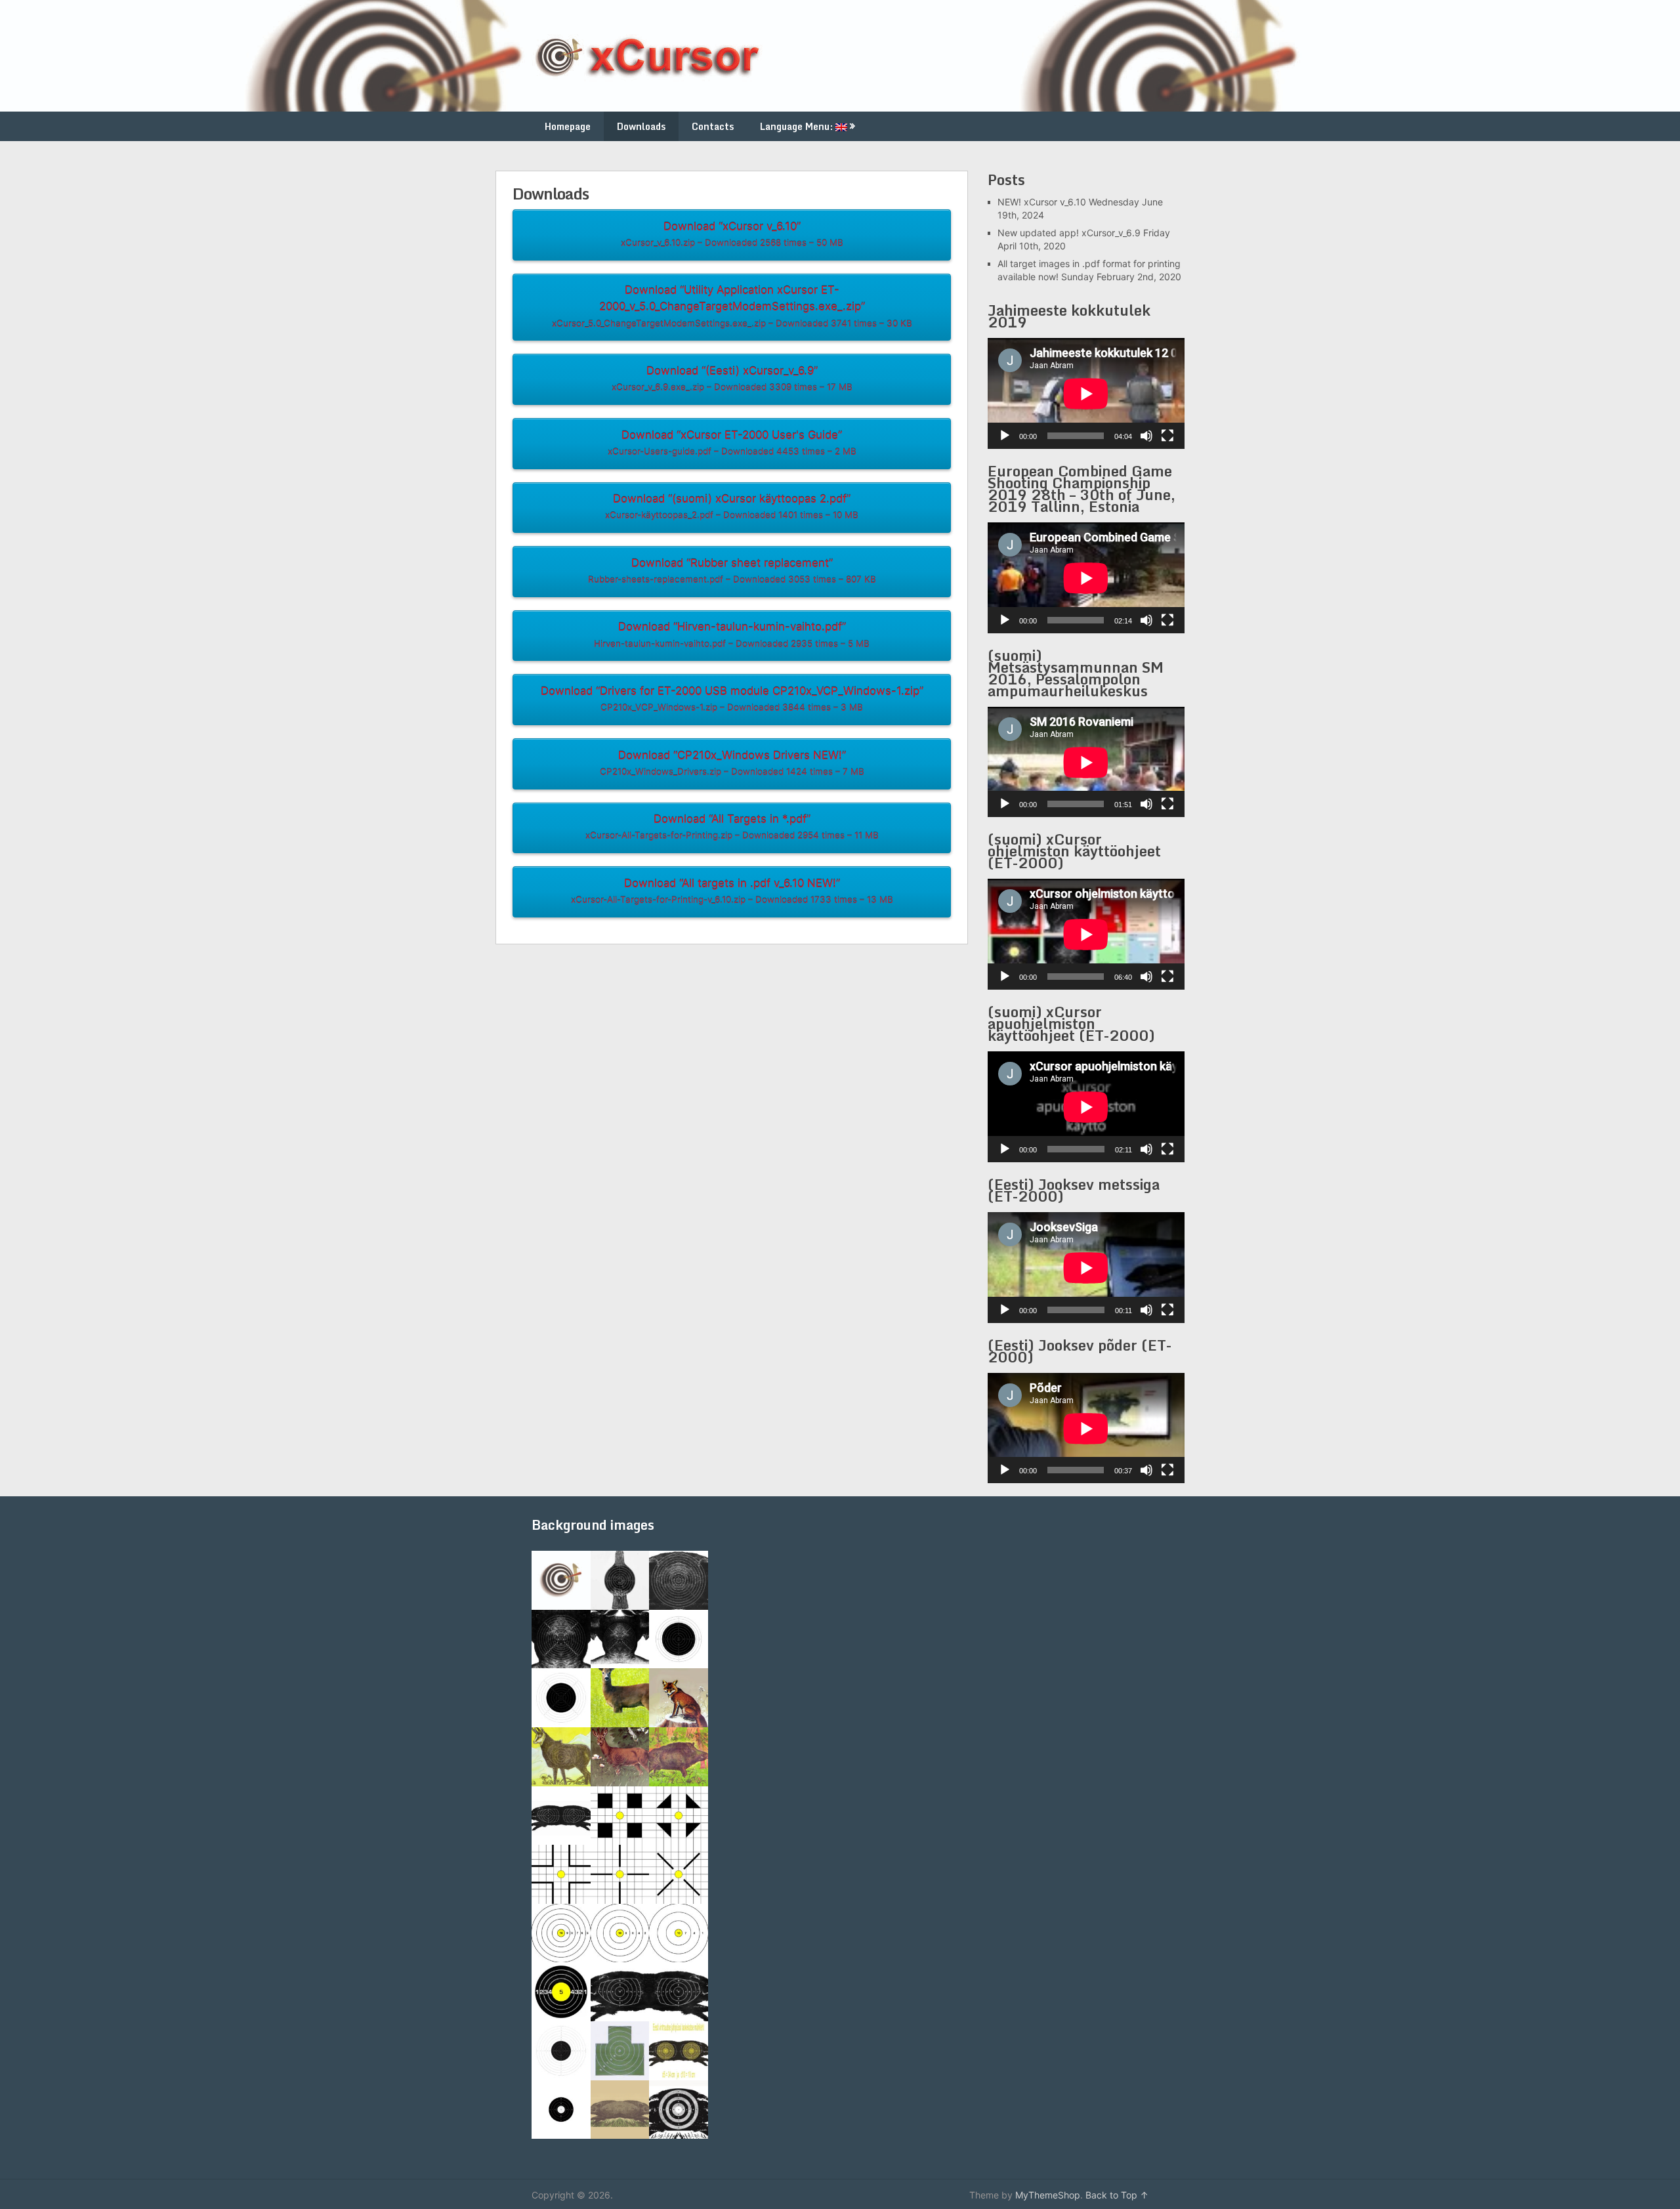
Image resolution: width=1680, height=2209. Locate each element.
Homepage (568, 126)
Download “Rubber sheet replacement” (732, 571)
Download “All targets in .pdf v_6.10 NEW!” (732, 891)
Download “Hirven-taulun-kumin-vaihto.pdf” (732, 634)
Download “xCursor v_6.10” (732, 234)
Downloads (641, 126)
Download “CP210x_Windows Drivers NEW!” (732, 763)
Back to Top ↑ (1117, 2195)
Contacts (713, 126)
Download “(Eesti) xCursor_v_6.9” (732, 378)
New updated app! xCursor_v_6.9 (1069, 233)
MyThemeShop (1048, 2195)
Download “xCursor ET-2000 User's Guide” (732, 443)
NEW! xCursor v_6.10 (1042, 202)
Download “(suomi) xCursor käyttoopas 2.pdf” (732, 506)
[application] (1086, 393)
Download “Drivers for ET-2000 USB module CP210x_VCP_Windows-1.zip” (732, 699)
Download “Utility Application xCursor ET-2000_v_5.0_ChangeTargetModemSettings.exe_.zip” (732, 306)
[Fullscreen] (1167, 436)
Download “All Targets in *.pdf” (732, 827)
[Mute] (1146, 436)
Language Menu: (798, 126)
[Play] (1005, 436)
